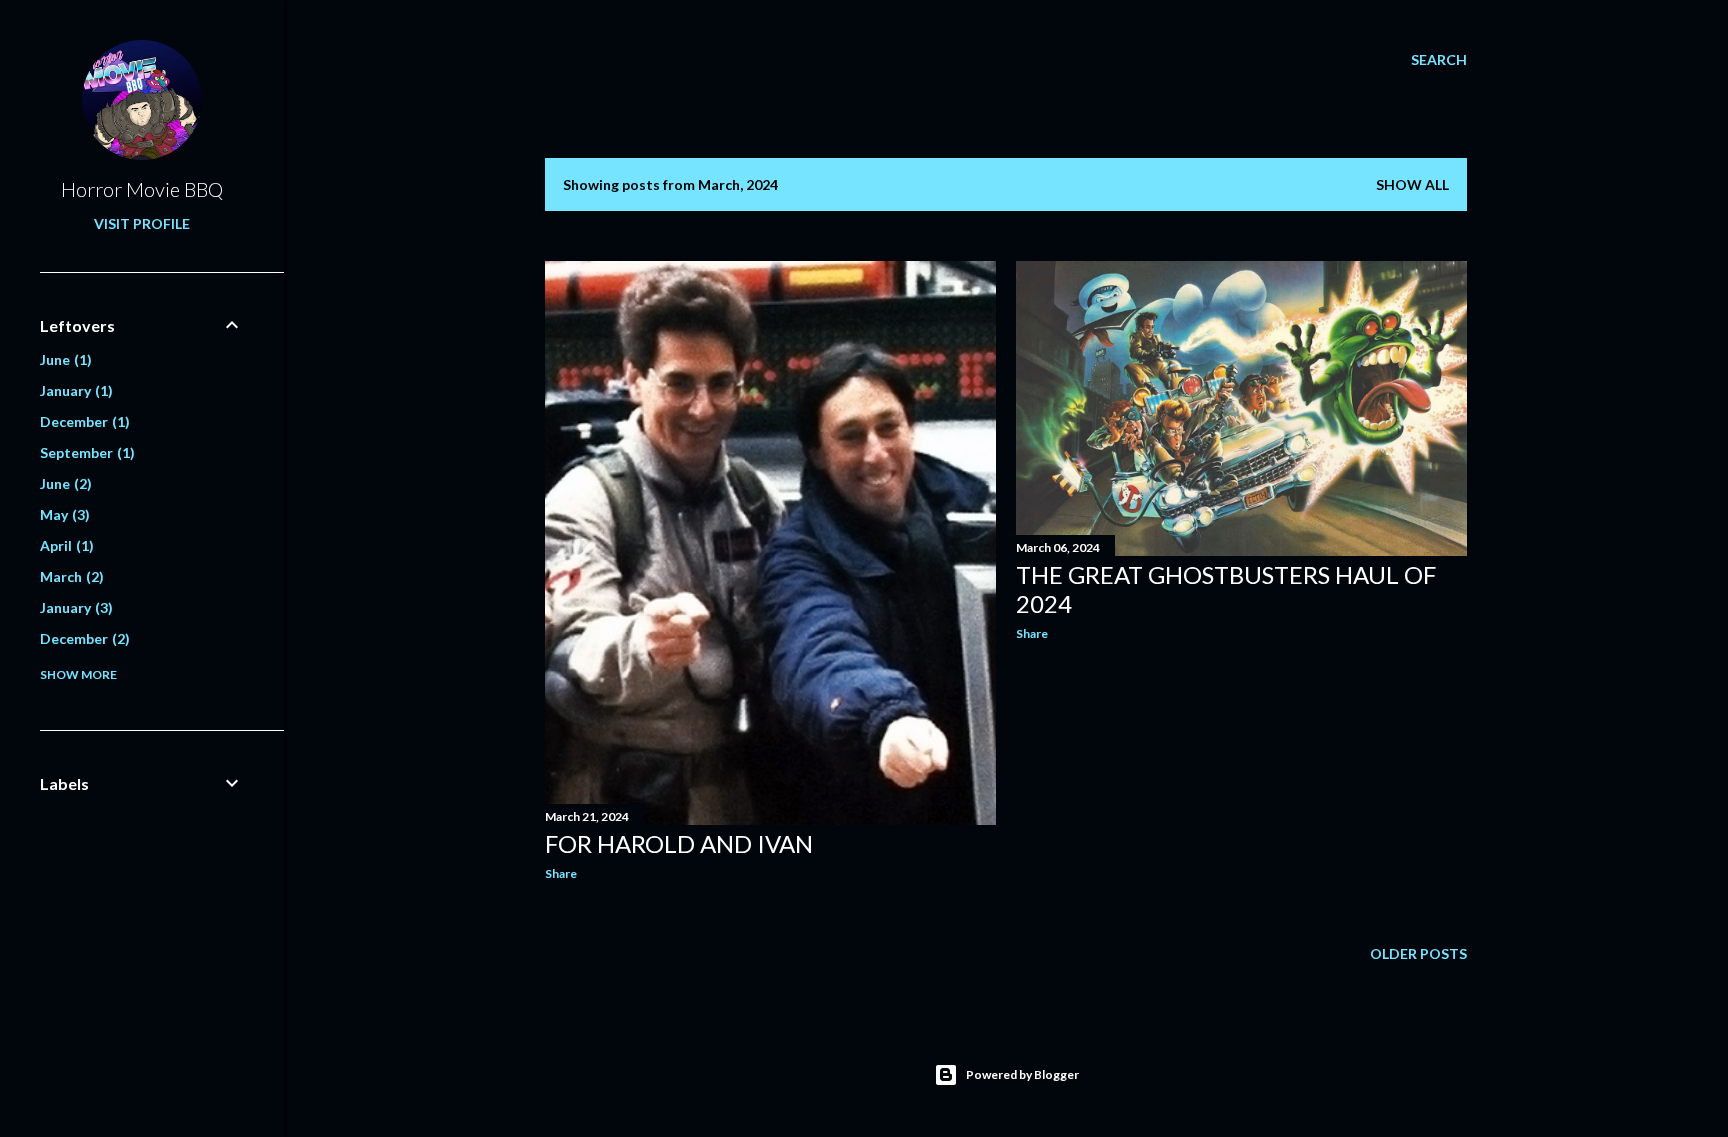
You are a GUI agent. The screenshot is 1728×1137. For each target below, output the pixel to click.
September (85, 452)
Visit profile (142, 223)
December (82, 421)
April (64, 545)
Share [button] (561, 873)
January (74, 390)
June (63, 359)
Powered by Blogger (1022, 1074)
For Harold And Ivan (679, 843)
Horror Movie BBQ (142, 189)
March (69, 576)
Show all (1412, 184)
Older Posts (1418, 953)
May (62, 514)
